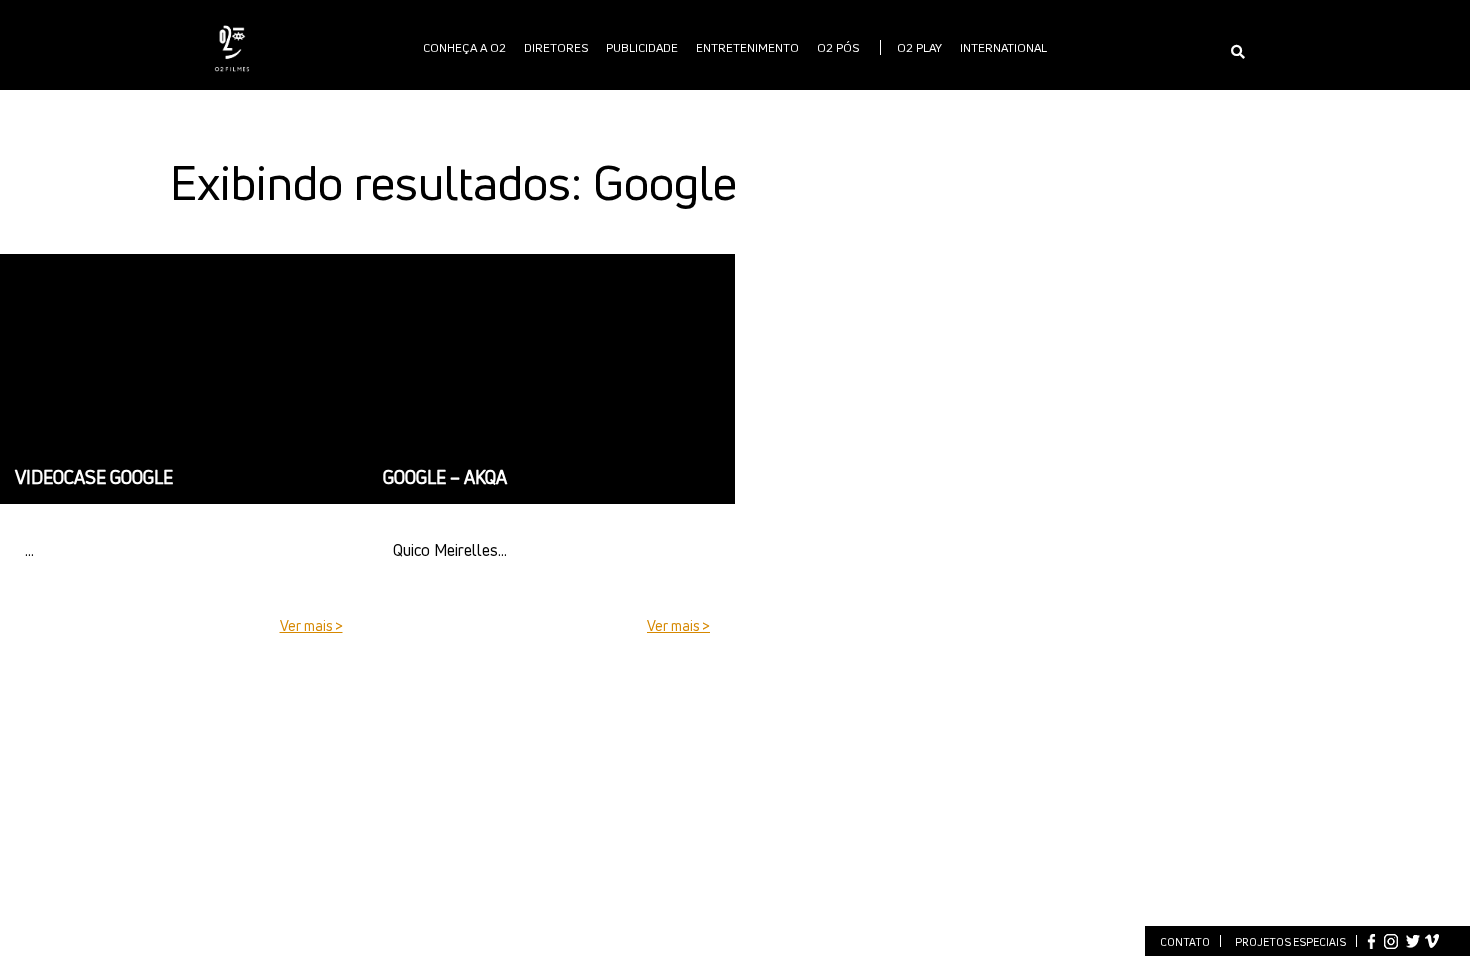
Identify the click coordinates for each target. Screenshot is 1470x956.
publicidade (642, 47)
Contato (1185, 941)
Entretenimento (747, 47)
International (1003, 47)
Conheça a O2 (464, 47)
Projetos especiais (1290, 941)
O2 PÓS (838, 47)
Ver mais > (311, 625)
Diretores (556, 47)
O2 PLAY (919, 47)
